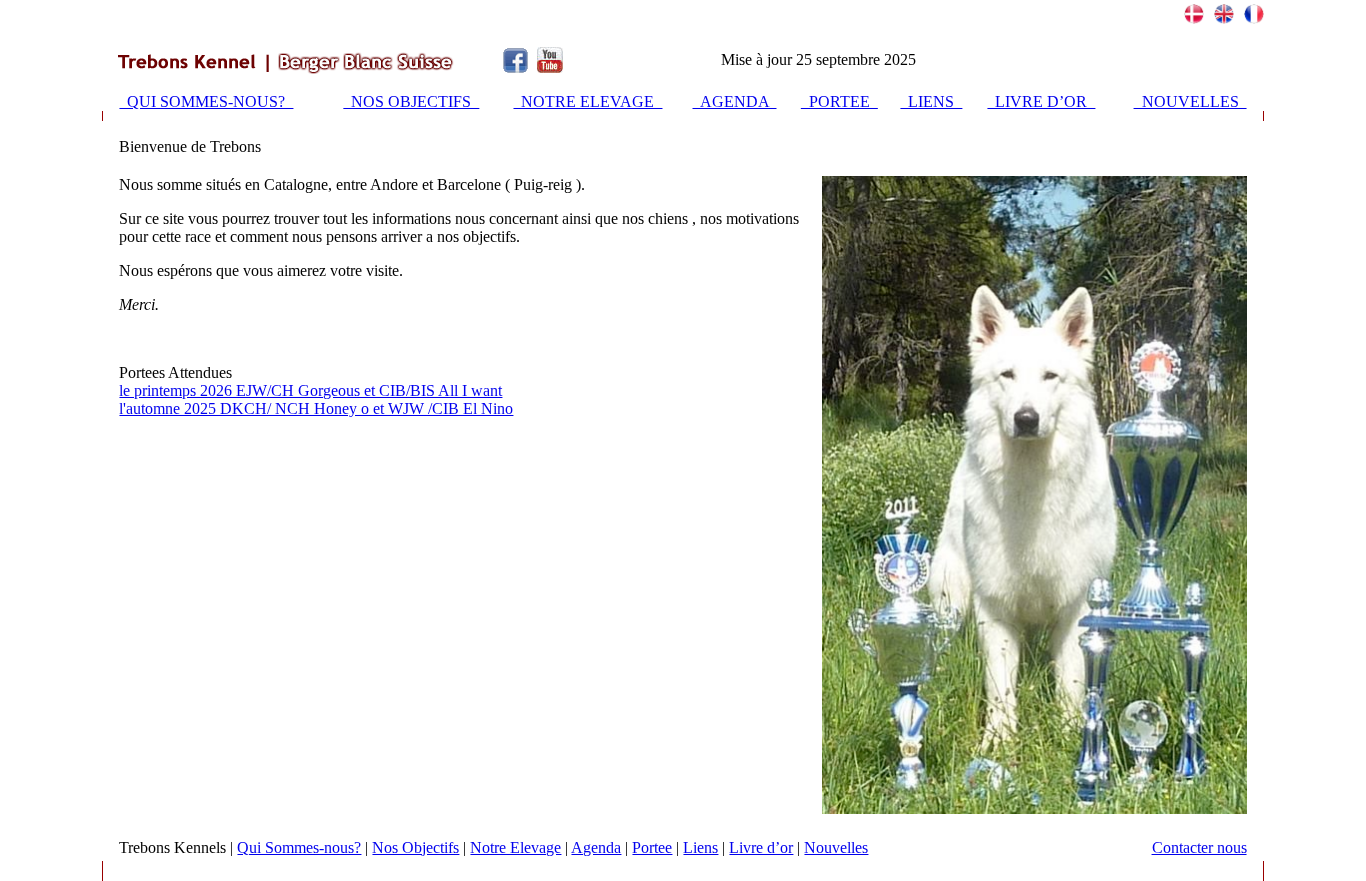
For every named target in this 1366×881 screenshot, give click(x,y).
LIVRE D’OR (1041, 101)
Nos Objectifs (415, 847)
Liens (700, 847)
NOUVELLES (1190, 101)
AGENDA (735, 101)
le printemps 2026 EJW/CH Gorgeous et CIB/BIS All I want (310, 390)
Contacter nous (1199, 847)
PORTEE (839, 101)
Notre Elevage (515, 847)
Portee (652, 847)
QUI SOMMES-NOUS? (206, 101)
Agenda (596, 847)
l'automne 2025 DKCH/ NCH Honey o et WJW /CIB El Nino (316, 408)
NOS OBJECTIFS (411, 101)
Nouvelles (836, 847)
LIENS (931, 101)
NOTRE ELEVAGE (587, 101)
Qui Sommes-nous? (299, 847)
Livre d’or (761, 847)
